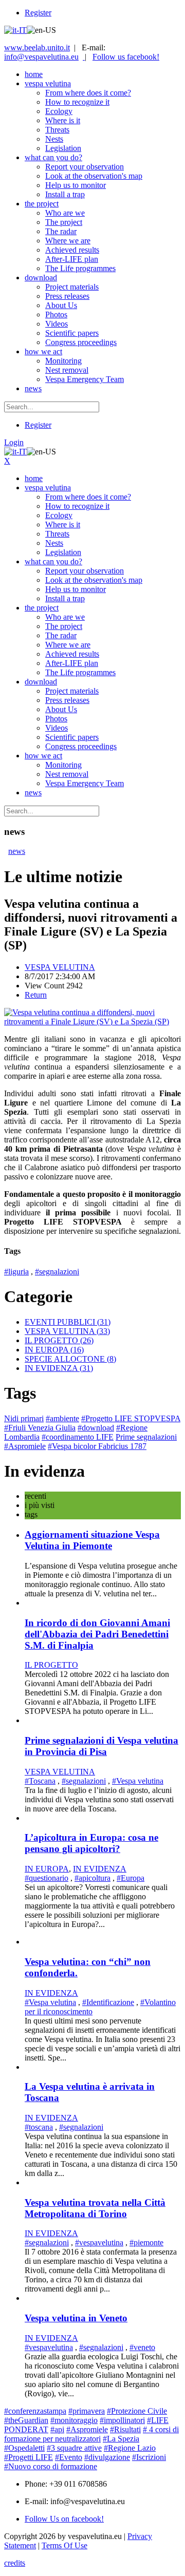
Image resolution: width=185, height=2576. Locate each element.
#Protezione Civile (137, 2411)
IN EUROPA (54, 1350)
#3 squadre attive (74, 2448)
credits (15, 2563)
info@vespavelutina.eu (41, 57)
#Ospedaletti (24, 2448)
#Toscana (40, 1781)
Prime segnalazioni (146, 1437)
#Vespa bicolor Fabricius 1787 (97, 1446)
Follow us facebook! (126, 57)
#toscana (39, 2127)
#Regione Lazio (130, 2448)
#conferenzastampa (35, 2411)
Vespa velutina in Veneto (76, 2318)
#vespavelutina (99, 2243)
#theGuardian (26, 2420)
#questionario (47, 1878)
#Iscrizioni (149, 2457)
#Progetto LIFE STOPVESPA (131, 1418)
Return (36, 995)
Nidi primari (24, 1418)
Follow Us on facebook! (64, 2519)
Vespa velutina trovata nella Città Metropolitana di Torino (95, 2208)
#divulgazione (107, 2457)
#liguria (16, 1272)
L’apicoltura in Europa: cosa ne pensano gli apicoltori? (91, 1843)
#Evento (69, 2457)
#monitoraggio (74, 2420)
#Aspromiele (25, 1446)
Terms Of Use (64, 2545)
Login (14, 442)
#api (57, 2429)
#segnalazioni (57, 1272)
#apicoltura (92, 1878)
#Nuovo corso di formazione (51, 2466)
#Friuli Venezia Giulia (40, 1428)
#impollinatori (122, 2420)
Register (38, 13)
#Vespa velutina (138, 1781)
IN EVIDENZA (59, 1368)
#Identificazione (108, 2002)
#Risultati (125, 2429)
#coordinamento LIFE (78, 1437)
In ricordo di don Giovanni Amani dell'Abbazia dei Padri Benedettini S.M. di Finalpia (97, 1634)
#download (96, 1428)
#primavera (87, 2411)
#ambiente (62, 1418)
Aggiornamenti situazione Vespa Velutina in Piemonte (92, 1540)
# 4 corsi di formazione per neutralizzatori (91, 2434)
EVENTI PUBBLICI (68, 1322)
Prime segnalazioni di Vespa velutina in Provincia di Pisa (101, 1746)
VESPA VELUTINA (60, 967)
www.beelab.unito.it (37, 47)
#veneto (142, 2347)
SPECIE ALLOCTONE (70, 1359)
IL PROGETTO (59, 1340)
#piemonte (146, 2243)
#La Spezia (121, 2439)
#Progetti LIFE (29, 2457)
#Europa (131, 1878)
